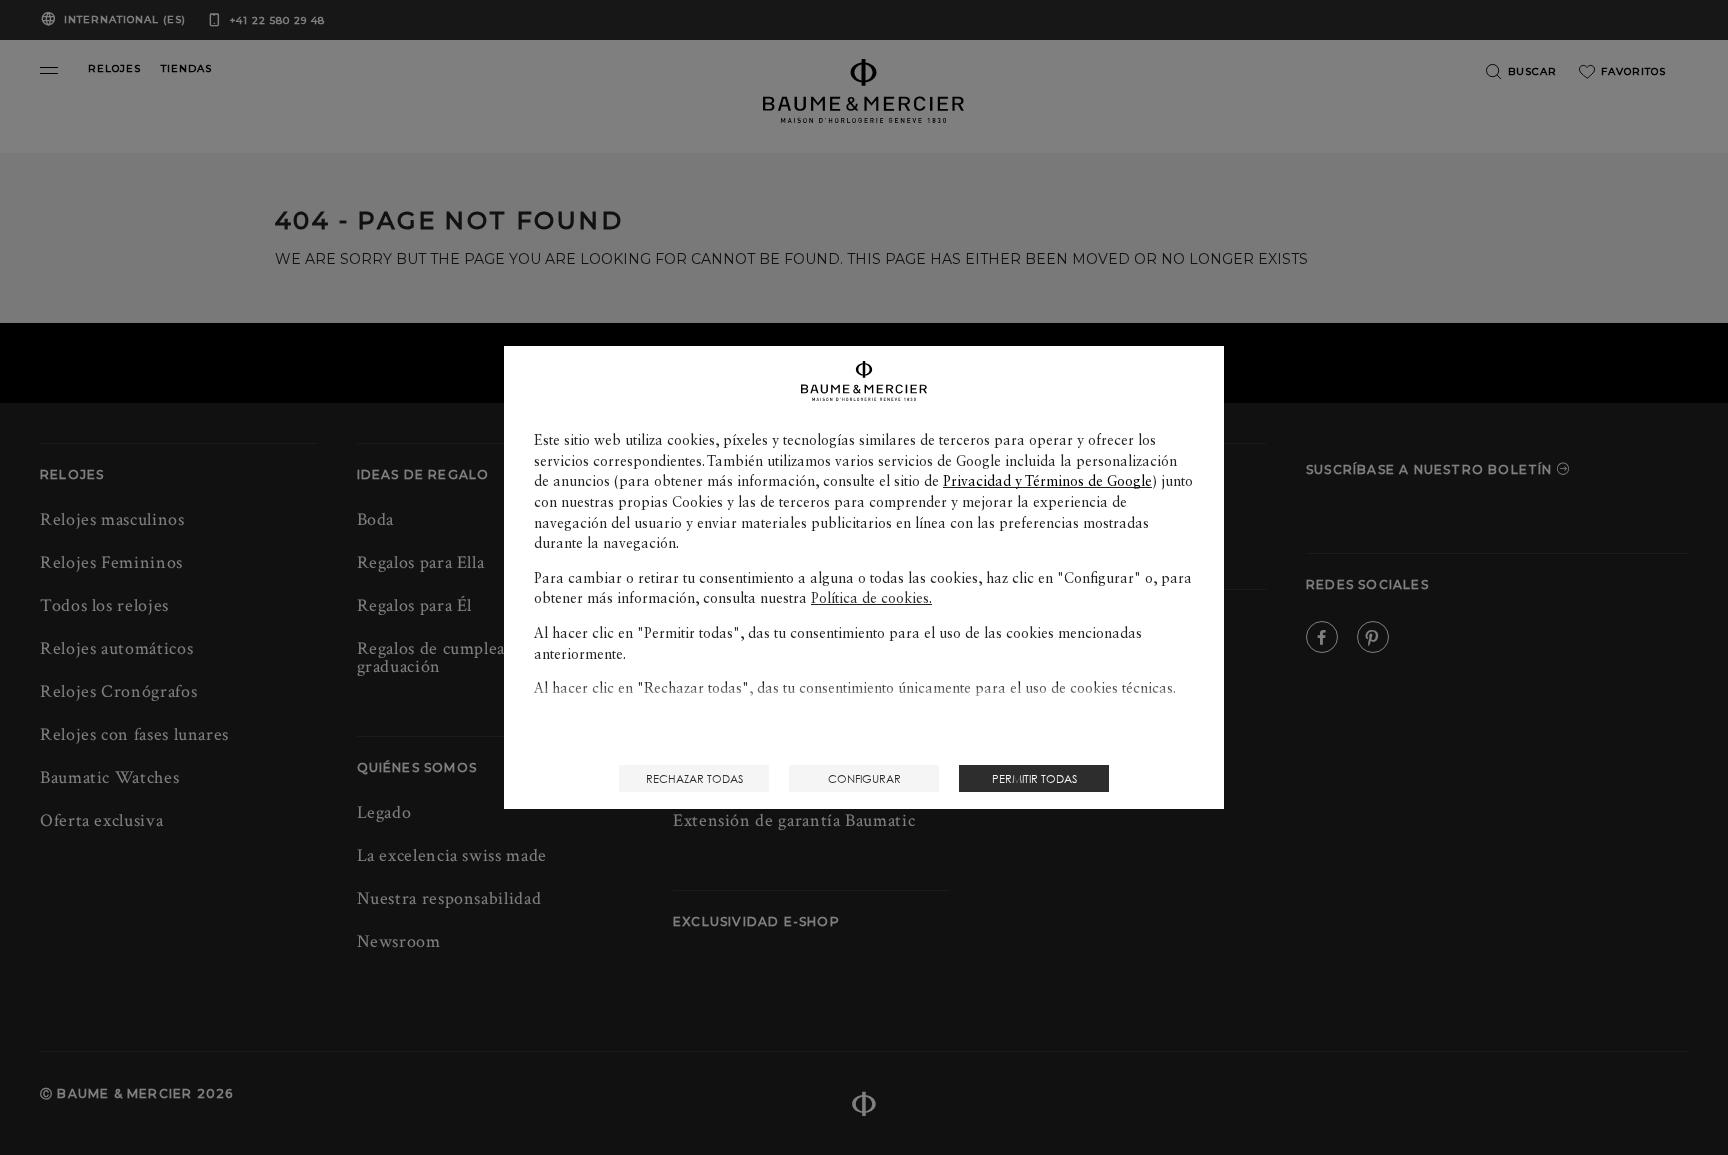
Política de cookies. (871, 598)
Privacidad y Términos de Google (1047, 481)
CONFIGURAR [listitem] (864, 778)
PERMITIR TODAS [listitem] (1034, 778)
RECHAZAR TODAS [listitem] (694, 778)
